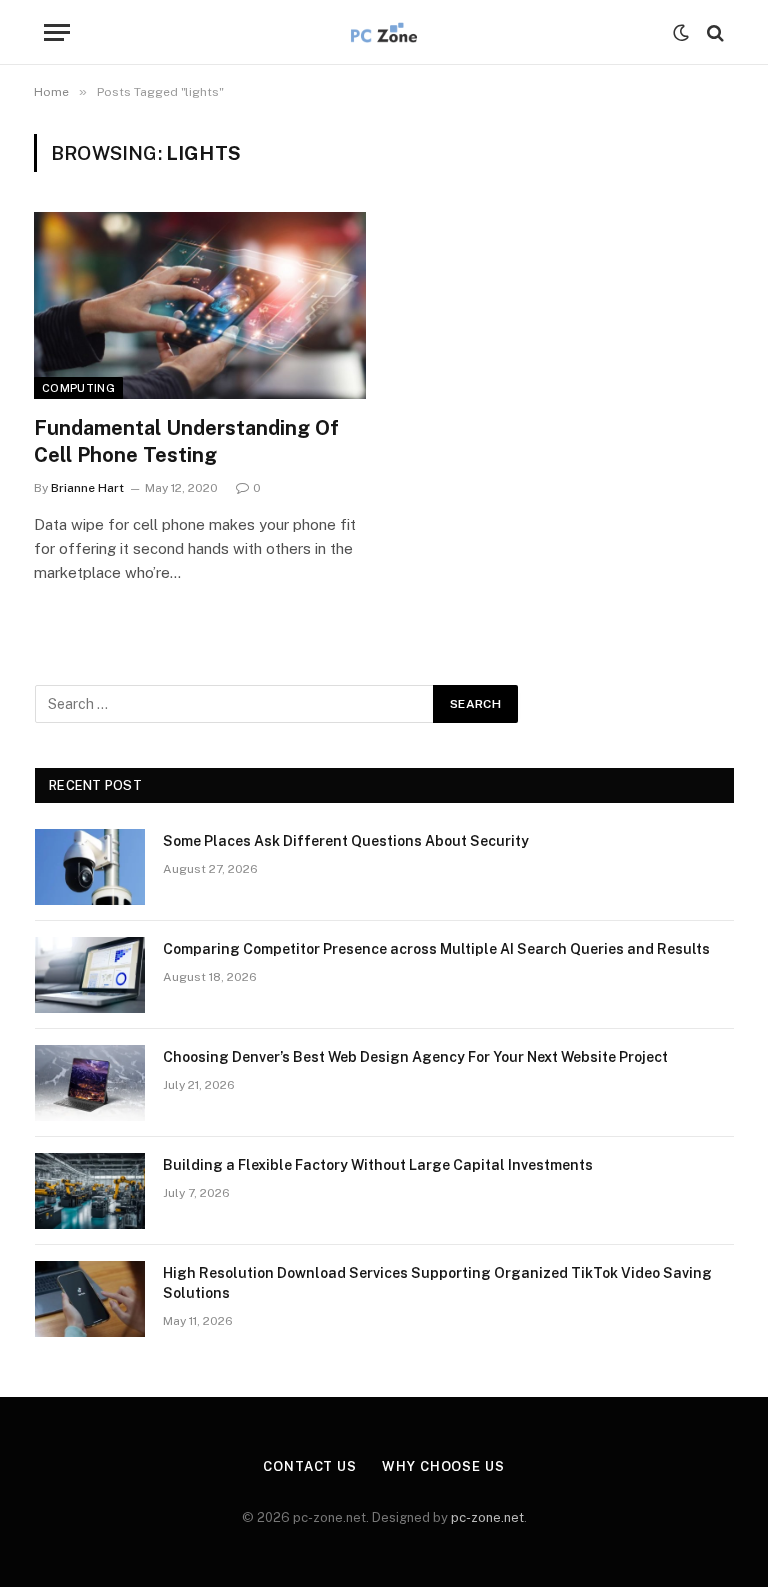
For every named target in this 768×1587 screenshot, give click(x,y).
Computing (78, 388)
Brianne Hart (87, 488)
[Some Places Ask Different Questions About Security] (90, 867)
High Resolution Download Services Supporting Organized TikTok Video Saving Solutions (437, 1283)
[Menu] (57, 32)
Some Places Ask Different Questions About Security (346, 841)
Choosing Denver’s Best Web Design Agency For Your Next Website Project (415, 1057)
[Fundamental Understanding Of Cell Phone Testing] (200, 305)
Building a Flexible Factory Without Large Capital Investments (378, 1165)
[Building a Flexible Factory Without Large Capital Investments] (90, 1191)
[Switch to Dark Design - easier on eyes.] (681, 33)
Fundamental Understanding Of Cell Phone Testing (186, 441)
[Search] (713, 32)
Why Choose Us (443, 1466)
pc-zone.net (487, 1517)
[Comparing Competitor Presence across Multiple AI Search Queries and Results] (90, 975)
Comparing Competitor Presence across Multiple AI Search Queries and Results (436, 949)
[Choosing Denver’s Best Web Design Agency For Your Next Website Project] (90, 1083)
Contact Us (310, 1466)
